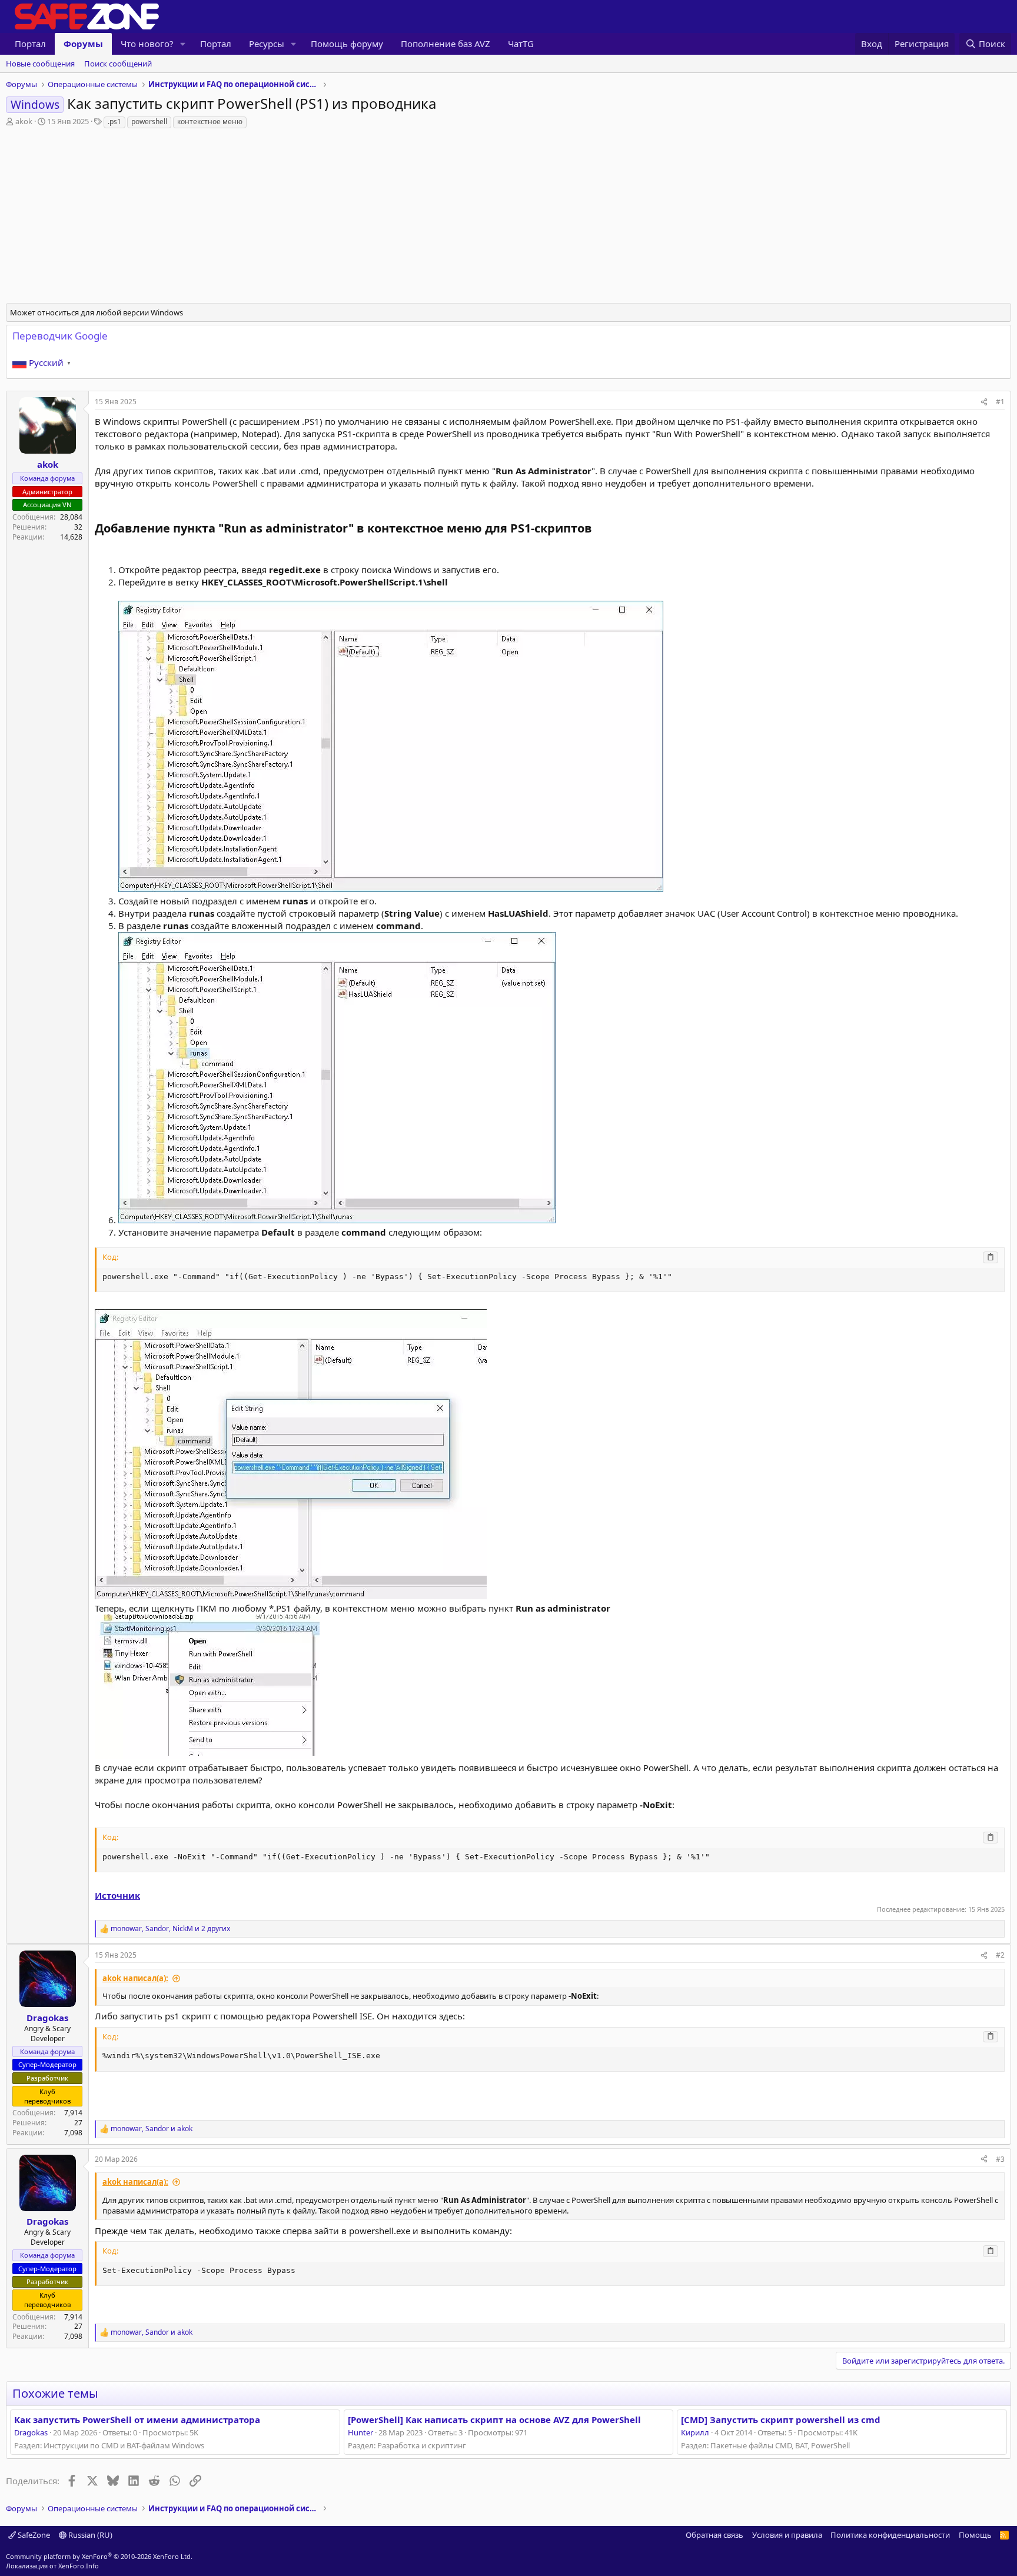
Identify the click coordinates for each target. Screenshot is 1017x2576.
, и (152, 2129)
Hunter (360, 2432)
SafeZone (33, 2535)
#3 (1000, 2159)
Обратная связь (714, 2535)
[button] (183, 44)
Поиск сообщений (118, 64)
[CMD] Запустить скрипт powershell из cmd (781, 2419)
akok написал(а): (135, 1978)
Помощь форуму (347, 44)
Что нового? (147, 44)
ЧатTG (521, 44)
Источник (117, 1895)
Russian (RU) (89, 2535)
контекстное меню (210, 122)
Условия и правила (787, 2535)
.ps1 (114, 122)
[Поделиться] (984, 402)
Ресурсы (267, 44)
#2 (1000, 1955)
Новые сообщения (40, 64)
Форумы (83, 44)
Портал (30, 44)
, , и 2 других (170, 1929)
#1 (1000, 402)
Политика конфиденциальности (890, 2535)
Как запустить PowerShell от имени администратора (137, 2419)
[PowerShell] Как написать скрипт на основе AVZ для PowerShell (494, 2419)
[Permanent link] (598, 529)
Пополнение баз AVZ (446, 44)
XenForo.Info (79, 2566)
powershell (149, 122)
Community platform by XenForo (99, 2556)
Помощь (975, 2535)
